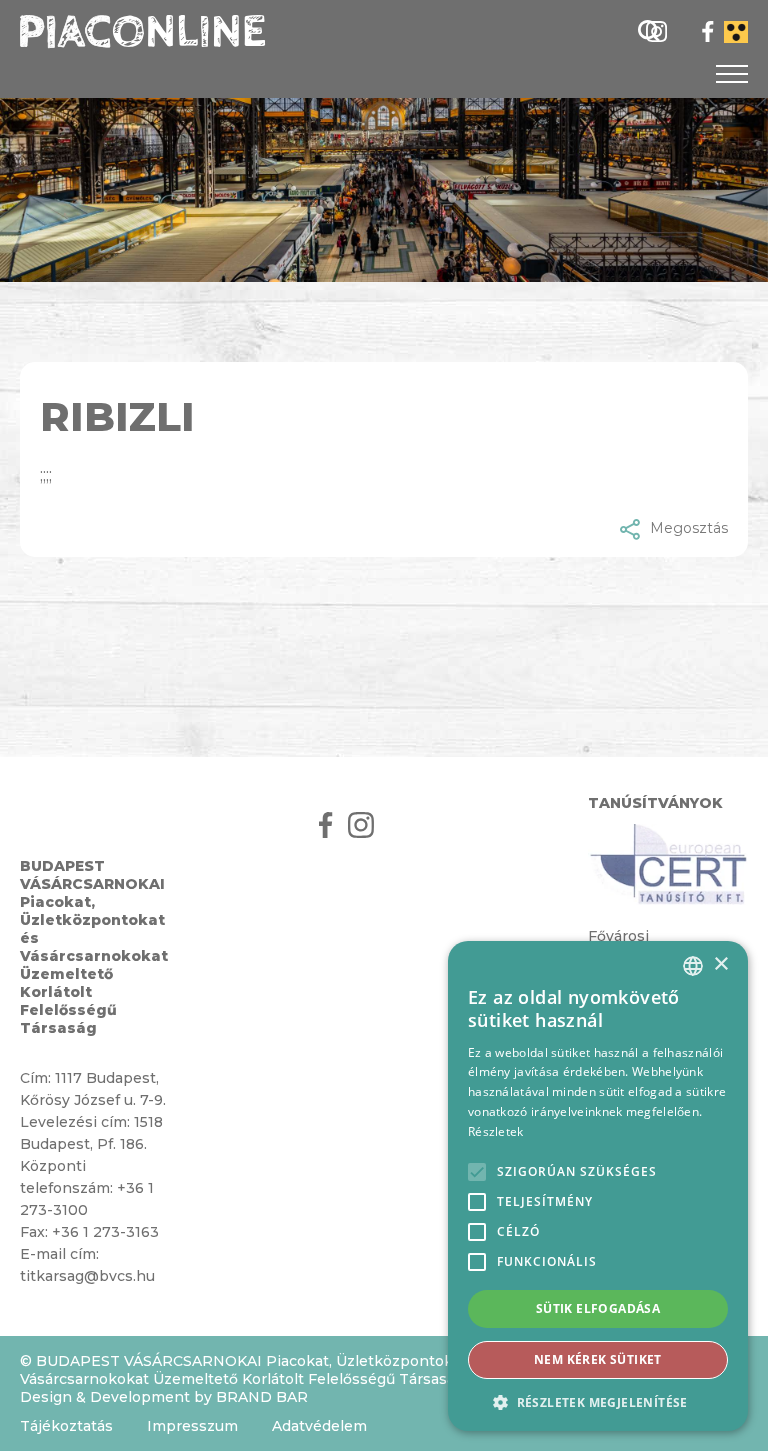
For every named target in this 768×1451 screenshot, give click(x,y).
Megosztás (689, 528)
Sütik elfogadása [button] (598, 1308)
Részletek (496, 1131)
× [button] (720, 964)
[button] (598, 1401)
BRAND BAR (262, 1397)
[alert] (598, 1186)
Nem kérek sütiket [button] (598, 1359)
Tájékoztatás (66, 1426)
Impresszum (192, 1426)
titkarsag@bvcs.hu (87, 1276)
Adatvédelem (319, 1426)
